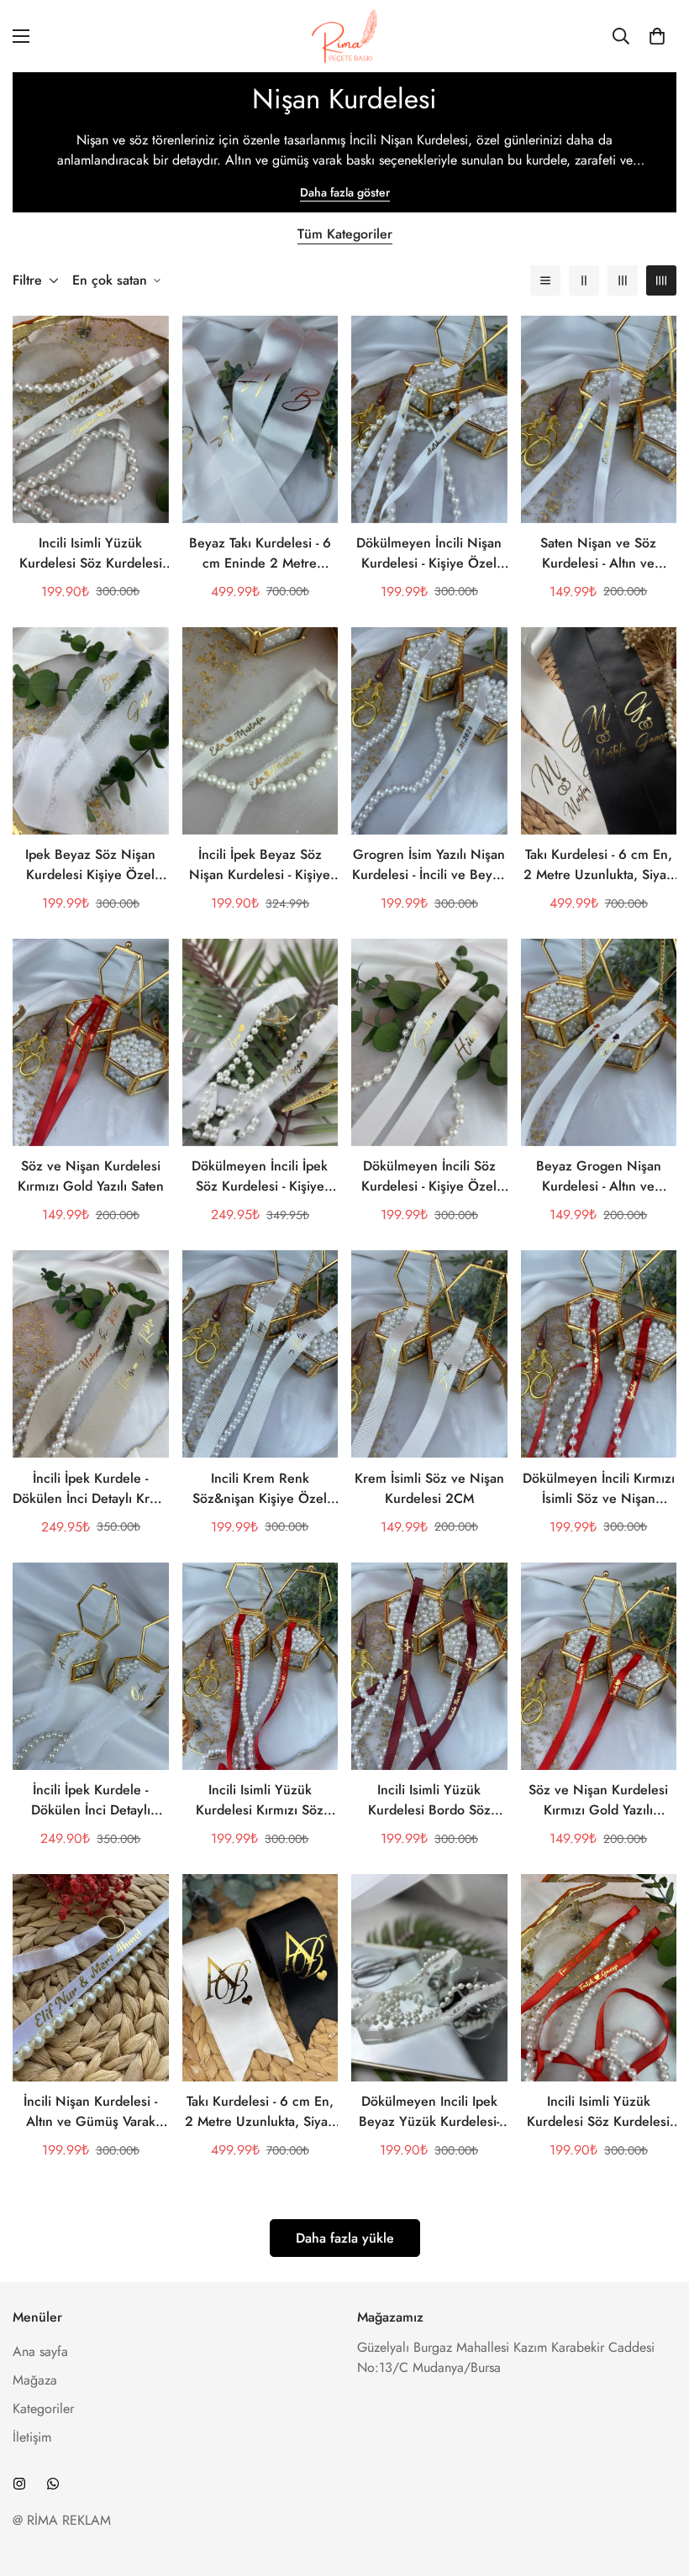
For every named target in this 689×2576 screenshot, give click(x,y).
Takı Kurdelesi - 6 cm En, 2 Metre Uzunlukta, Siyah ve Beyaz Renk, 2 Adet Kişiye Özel (260, 2112)
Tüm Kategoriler (345, 234)
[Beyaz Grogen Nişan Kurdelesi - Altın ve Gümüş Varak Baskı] (599, 1042)
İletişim (32, 2437)
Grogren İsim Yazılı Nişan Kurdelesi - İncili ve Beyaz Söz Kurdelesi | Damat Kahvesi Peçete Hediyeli (429, 865)
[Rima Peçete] (344, 36)
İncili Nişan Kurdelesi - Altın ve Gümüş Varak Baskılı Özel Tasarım (90, 2112)
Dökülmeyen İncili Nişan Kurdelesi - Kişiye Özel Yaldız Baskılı (429, 553)
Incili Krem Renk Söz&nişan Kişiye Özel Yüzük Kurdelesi (260, 1489)
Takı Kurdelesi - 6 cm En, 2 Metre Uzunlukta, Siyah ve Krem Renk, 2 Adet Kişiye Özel (599, 865)
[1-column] (545, 280)
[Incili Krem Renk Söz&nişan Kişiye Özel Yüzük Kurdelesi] (260, 1354)
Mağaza (35, 2380)
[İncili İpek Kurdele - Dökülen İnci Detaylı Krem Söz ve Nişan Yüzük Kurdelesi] (91, 1354)
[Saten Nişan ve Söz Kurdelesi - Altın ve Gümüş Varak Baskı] (599, 419)
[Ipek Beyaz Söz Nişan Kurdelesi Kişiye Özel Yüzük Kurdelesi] (91, 731)
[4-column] (661, 280)
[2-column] (584, 280)
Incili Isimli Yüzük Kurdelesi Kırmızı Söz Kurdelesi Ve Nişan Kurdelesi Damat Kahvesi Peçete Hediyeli (260, 1800)
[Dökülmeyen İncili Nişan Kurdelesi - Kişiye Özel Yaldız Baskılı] (429, 419)
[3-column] (623, 280)
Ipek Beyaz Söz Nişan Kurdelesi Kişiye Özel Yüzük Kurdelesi (90, 865)
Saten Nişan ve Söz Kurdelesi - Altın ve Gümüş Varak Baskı (598, 553)
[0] (657, 36)
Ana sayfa (40, 2351)
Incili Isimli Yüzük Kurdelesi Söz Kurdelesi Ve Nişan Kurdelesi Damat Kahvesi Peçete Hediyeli (91, 553)
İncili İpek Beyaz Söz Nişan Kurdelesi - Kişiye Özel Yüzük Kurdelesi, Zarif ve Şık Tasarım (260, 865)
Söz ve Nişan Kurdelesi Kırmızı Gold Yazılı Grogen (598, 1800)
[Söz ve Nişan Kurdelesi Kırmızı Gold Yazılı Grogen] (599, 1666)
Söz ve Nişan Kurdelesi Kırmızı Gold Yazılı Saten (91, 1176)
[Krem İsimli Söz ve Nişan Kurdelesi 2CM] (429, 1354)
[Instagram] (19, 2484)
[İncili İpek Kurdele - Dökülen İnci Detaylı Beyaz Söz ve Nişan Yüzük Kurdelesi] (91, 1666)
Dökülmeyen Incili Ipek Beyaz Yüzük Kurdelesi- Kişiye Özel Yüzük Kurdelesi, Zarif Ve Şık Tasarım (429, 2112)
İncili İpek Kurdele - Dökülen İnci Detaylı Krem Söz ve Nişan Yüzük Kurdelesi (90, 1489)
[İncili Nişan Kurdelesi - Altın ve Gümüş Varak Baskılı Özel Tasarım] (91, 1978)
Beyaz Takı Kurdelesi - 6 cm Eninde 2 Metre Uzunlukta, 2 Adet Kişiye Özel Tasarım (260, 553)
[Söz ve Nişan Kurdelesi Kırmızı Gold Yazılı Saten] (91, 1042)
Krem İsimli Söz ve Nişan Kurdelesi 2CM (429, 1488)
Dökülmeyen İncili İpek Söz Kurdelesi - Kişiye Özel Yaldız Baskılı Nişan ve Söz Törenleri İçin (260, 1176)
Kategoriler (43, 2408)
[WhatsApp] (53, 2484)
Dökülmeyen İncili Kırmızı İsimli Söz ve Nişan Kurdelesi (599, 1489)
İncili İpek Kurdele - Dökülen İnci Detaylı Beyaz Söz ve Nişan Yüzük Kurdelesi (91, 1800)
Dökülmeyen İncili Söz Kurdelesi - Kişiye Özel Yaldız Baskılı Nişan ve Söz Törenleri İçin (429, 1176)
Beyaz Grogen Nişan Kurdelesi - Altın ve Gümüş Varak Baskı (599, 1176)
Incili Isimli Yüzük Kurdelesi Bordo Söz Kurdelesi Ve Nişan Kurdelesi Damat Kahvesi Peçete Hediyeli (429, 1800)
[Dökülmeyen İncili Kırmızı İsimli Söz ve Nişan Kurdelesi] (599, 1354)
